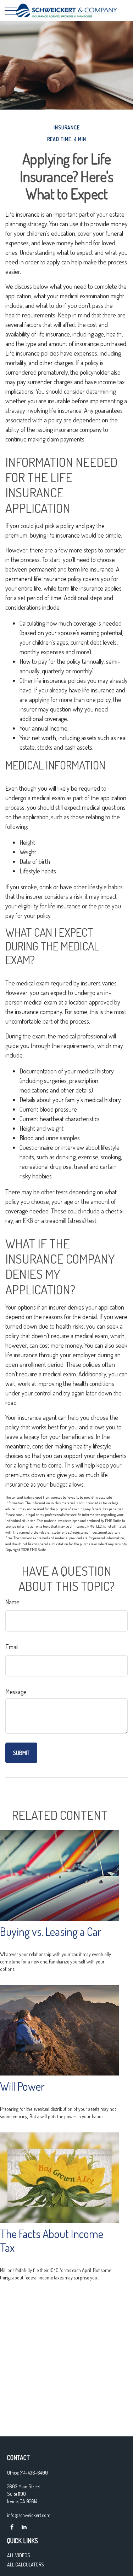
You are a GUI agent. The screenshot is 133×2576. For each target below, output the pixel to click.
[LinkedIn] (24, 2527)
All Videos (19, 2555)
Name (12, 1602)
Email (12, 1647)
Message (16, 1692)
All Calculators (26, 2565)
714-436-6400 (34, 2473)
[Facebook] (12, 2527)
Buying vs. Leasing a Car (51, 1931)
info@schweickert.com (29, 2515)
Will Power (22, 2086)
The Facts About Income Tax (52, 2241)
